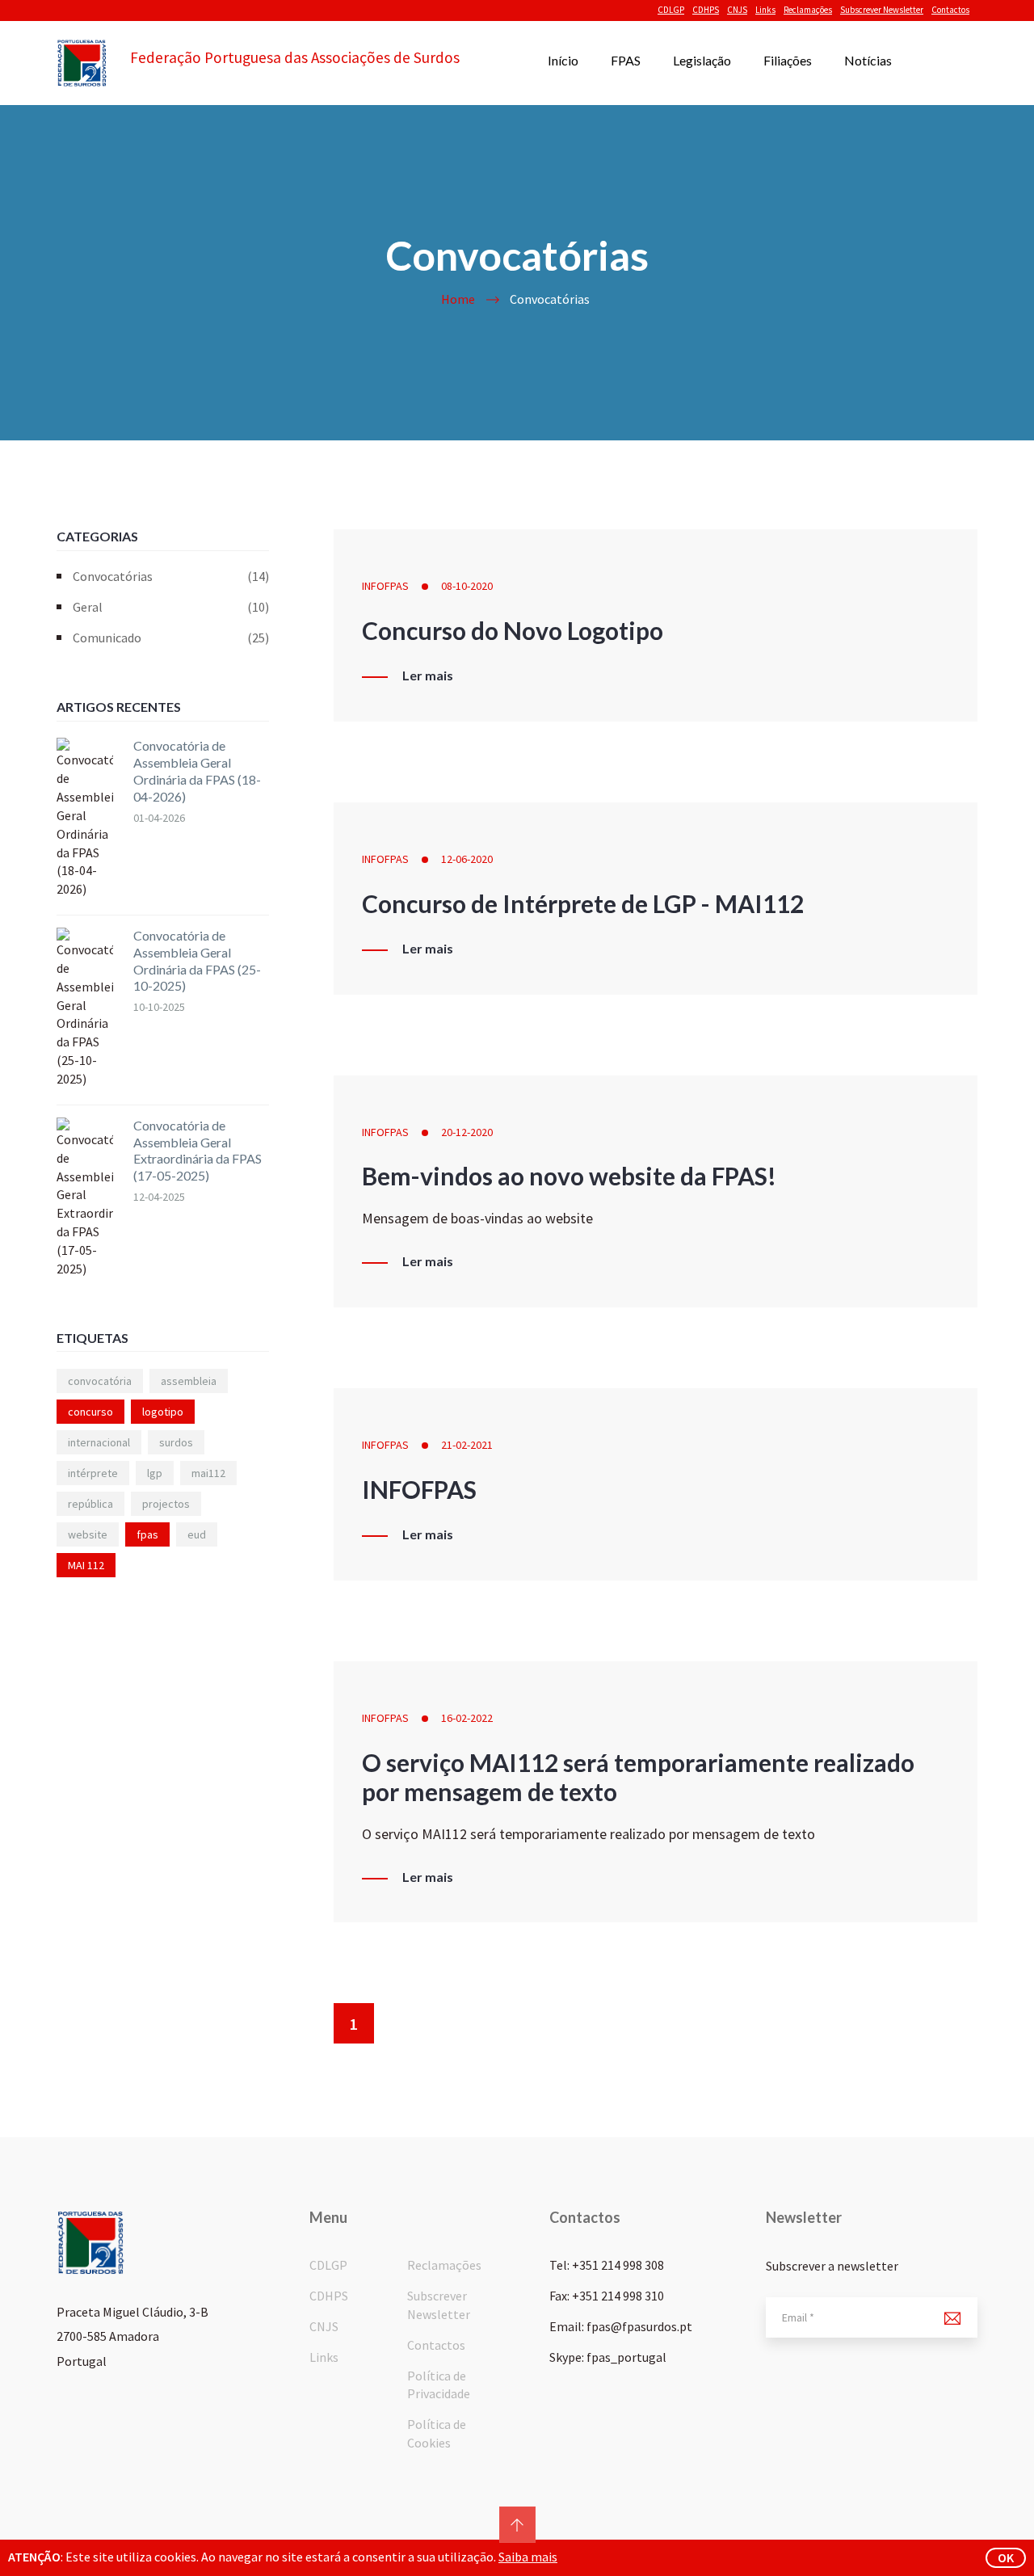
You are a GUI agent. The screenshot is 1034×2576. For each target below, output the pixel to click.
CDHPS (706, 10)
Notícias (868, 60)
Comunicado (171, 638)
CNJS (737, 10)
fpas (147, 1534)
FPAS (626, 60)
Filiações (788, 60)
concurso (90, 1412)
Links (765, 10)
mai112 (208, 1473)
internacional (99, 1442)
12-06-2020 (467, 859)
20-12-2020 (467, 1132)
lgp (155, 1473)
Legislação (702, 60)
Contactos (950, 10)
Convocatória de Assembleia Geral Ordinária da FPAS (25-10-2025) (197, 960)
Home (458, 299)
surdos (176, 1442)
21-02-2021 (467, 1445)
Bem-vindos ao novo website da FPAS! (569, 1176)
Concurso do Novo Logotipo (513, 630)
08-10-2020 (467, 586)
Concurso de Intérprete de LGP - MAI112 (583, 903)
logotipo (163, 1412)
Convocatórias (171, 576)
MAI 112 (86, 1565)
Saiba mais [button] (528, 2557)
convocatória (100, 1381)
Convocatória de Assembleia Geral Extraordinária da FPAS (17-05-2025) (198, 1150)
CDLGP (671, 10)
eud (197, 1534)
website (88, 1534)
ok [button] (1006, 2557)
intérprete (93, 1473)
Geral (171, 607)
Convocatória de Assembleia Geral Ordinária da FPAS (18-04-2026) (197, 770)
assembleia (189, 1381)
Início (563, 60)
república (90, 1504)
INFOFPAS (385, 586)
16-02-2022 (467, 1718)
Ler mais (428, 676)
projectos (166, 1504)
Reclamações (808, 10)
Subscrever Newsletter (882, 10)
